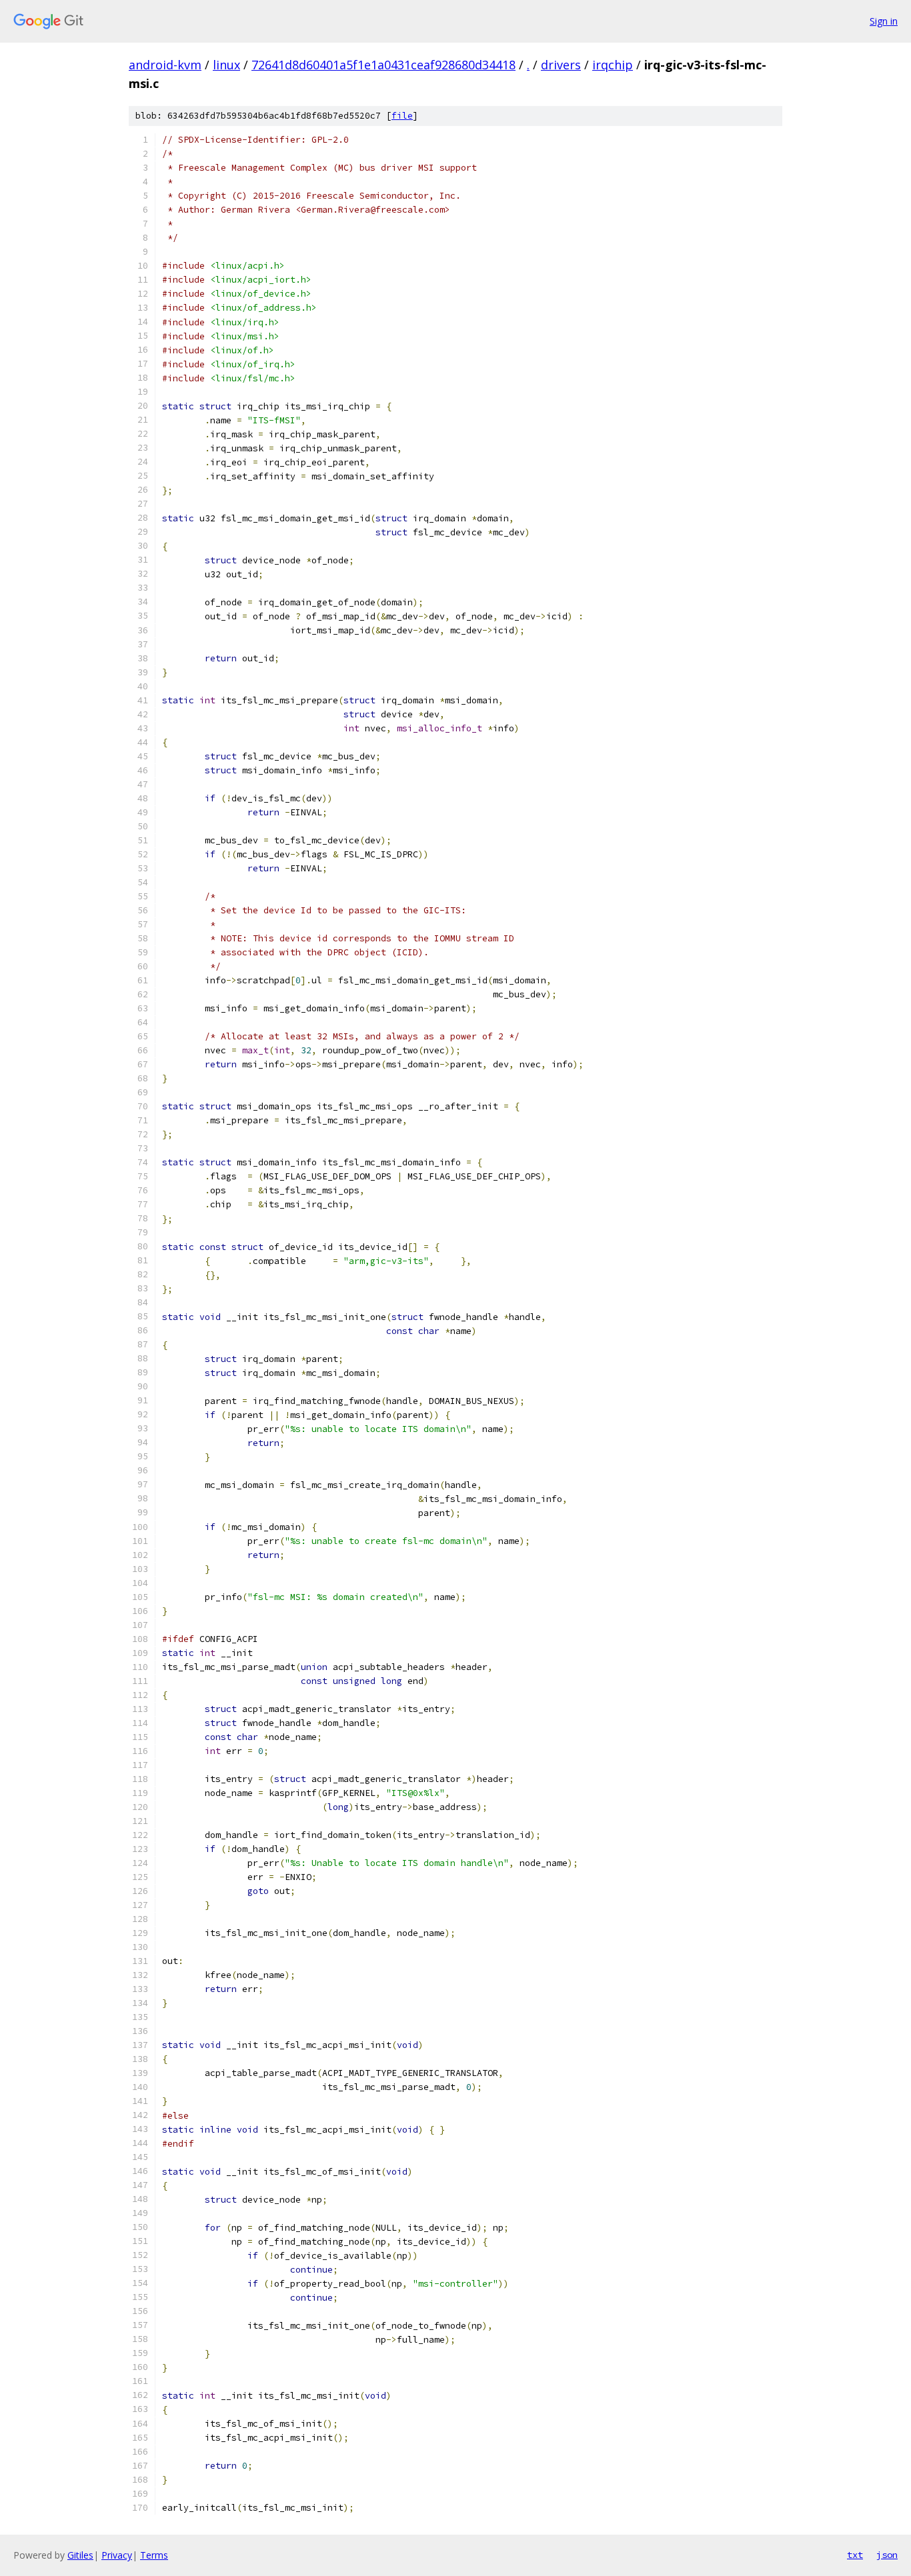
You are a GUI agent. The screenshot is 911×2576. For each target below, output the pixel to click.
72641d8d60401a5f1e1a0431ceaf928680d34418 (383, 65)
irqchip (613, 65)
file (402, 116)
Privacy (117, 2555)
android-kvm (165, 65)
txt (855, 2555)
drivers (561, 65)
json (887, 2555)
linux (226, 65)
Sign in (884, 21)
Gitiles (80, 2555)
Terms (154, 2555)
